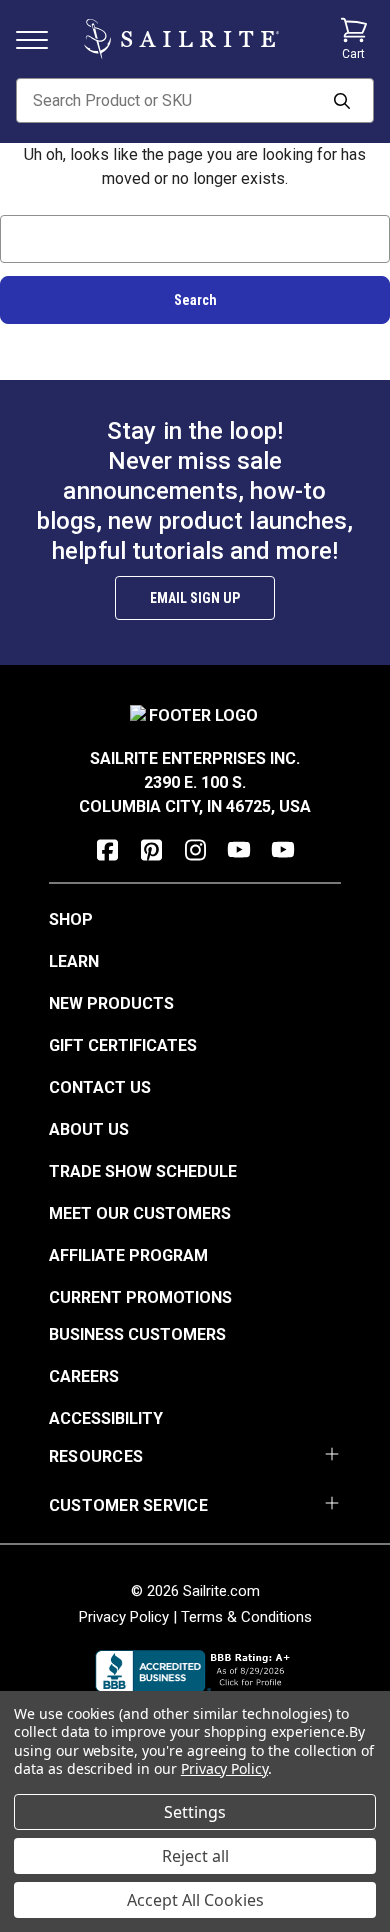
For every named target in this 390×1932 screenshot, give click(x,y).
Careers (84, 1376)
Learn (74, 961)
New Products (111, 1003)
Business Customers (137, 1334)
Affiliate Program (128, 1255)
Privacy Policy (124, 1617)
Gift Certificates (123, 1045)
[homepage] (181, 39)
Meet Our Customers (140, 1213)
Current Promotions (140, 1297)
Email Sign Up (195, 598)
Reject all (195, 1856)
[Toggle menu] (40, 38)
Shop (71, 919)
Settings (195, 1812)
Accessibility (106, 1418)
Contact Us (100, 1087)
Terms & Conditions (246, 1617)
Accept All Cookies (195, 1900)
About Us (89, 1129)
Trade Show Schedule (143, 1171)
